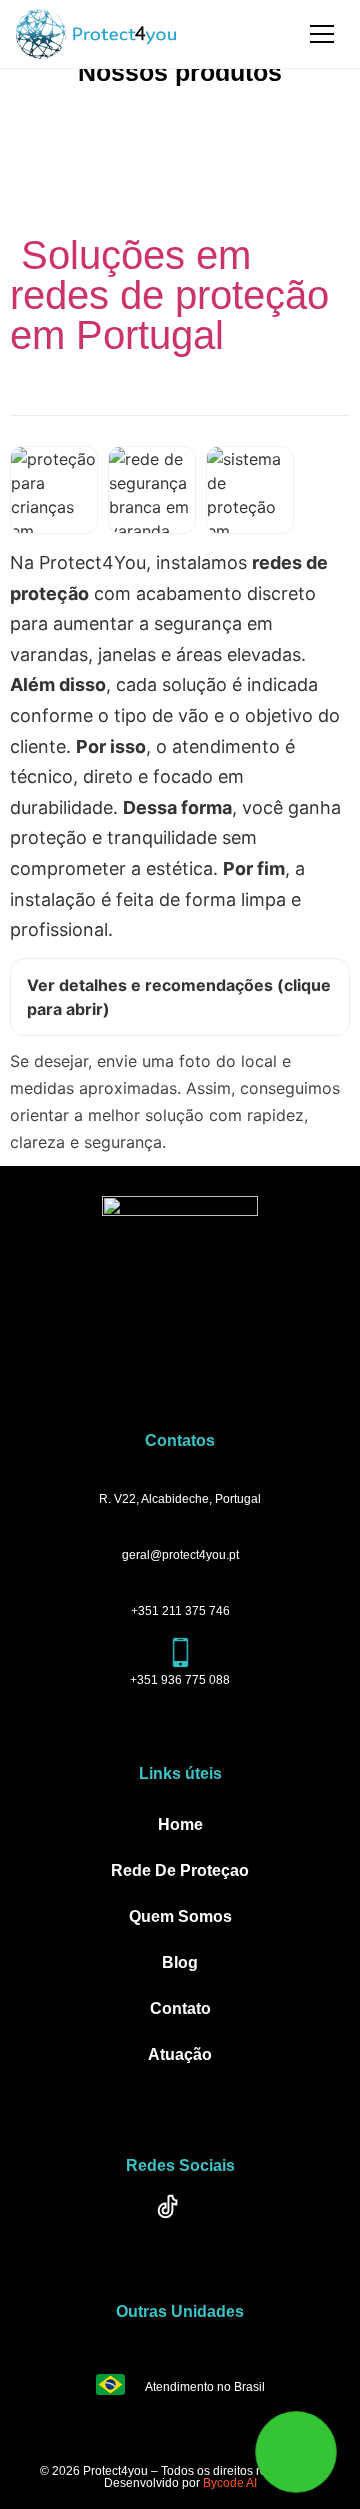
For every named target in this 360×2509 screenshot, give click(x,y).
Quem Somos (180, 1916)
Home (180, 1824)
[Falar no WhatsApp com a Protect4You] (296, 2451)
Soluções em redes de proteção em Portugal (169, 295)
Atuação (180, 2054)
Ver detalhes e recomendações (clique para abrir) (179, 997)
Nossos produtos (180, 72)
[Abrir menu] (322, 34)
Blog (180, 1962)
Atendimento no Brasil (205, 2387)
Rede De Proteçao (180, 1870)
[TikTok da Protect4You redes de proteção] (180, 2219)
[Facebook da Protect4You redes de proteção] (125, 2219)
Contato (180, 2008)
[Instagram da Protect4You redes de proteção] (235, 2219)
